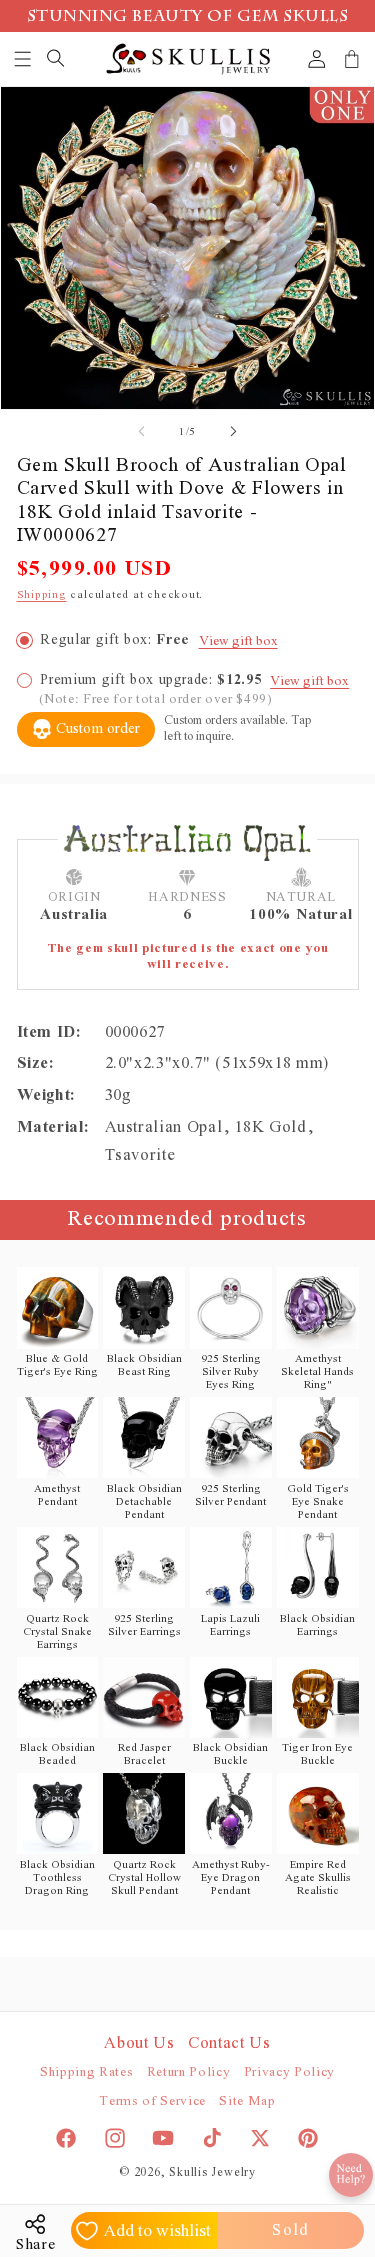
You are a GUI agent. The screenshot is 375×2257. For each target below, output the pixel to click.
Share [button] (35, 2244)
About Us (139, 2043)
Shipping (42, 594)
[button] (23, 59)
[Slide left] (141, 432)
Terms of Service (152, 2101)
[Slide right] (234, 432)
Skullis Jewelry (212, 2172)
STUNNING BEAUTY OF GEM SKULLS (188, 18)
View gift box (238, 641)
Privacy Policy (289, 2072)
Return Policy (189, 2072)
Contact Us (229, 2043)
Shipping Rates (86, 2072)
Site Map (247, 2101)
